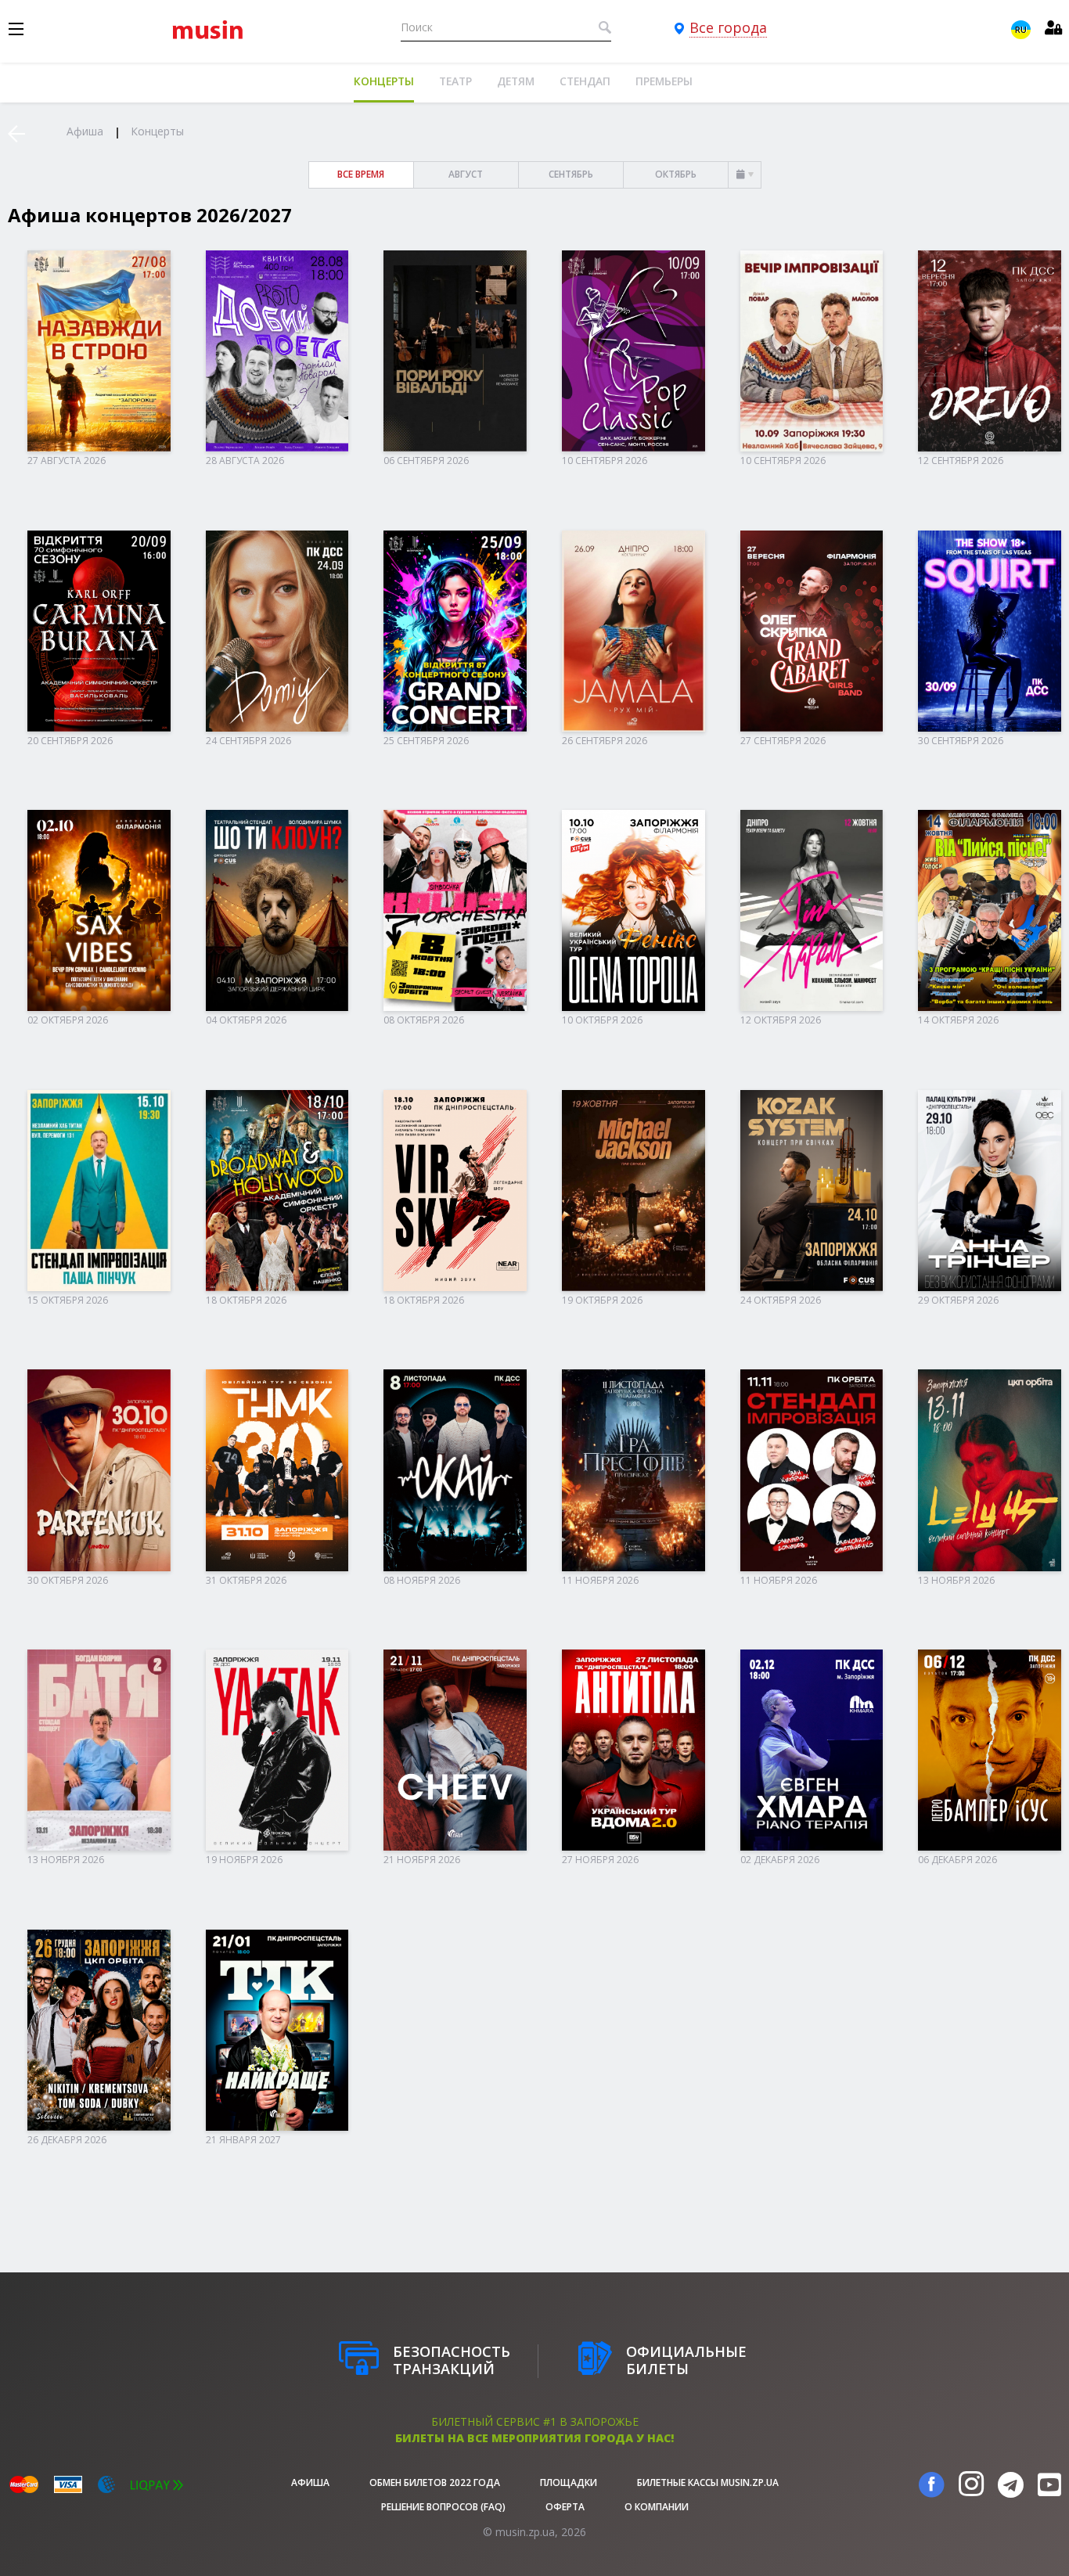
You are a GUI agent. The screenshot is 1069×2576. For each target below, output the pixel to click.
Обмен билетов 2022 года (435, 2482)
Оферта (565, 2507)
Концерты (384, 81)
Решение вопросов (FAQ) (443, 2507)
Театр (455, 81)
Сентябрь (571, 174)
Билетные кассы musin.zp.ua (708, 2482)
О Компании (657, 2507)
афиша (310, 2482)
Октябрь (676, 174)
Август (466, 174)
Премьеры (664, 81)
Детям (516, 81)
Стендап (585, 81)
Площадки (569, 2482)
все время (361, 174)
